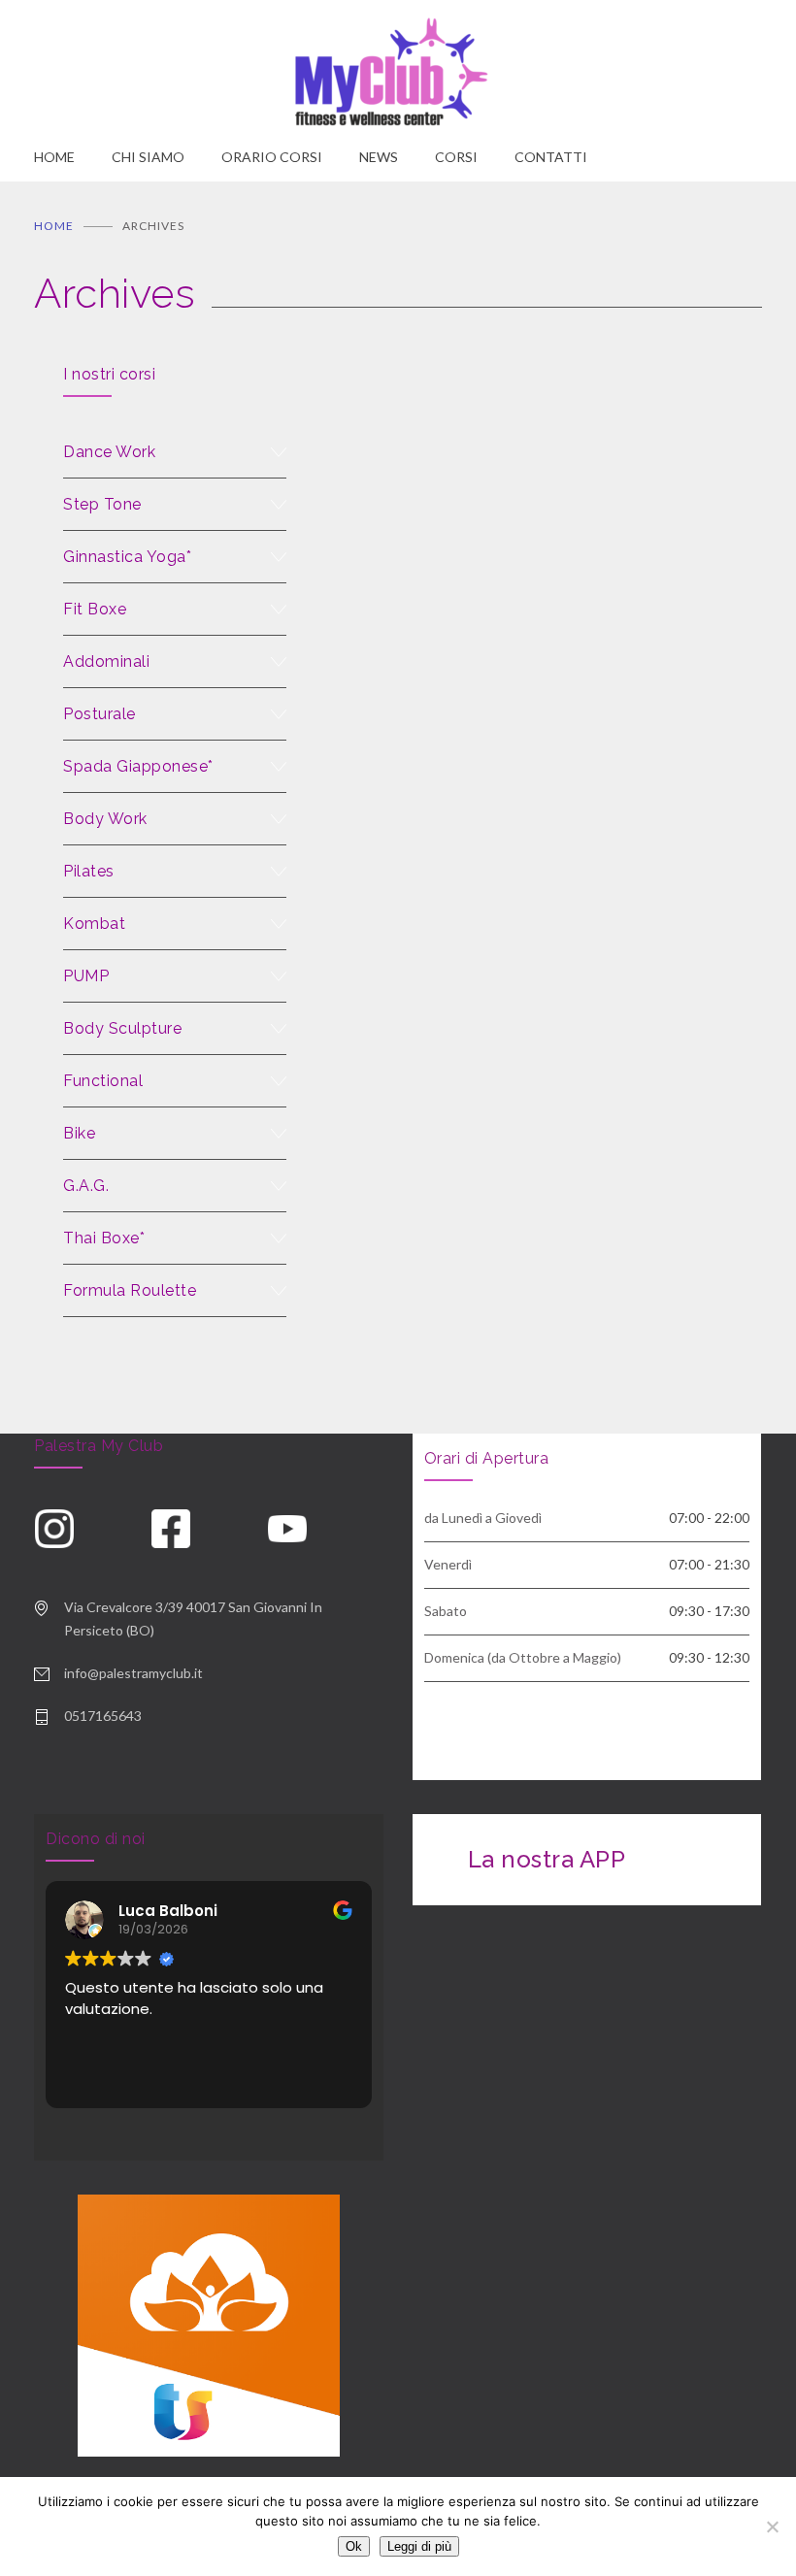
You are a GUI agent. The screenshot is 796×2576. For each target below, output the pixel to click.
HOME (54, 157)
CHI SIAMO (148, 157)
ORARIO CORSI (272, 157)
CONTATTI (551, 157)
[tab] (175, 452)
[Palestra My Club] (398, 73)
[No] (772, 2526)
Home (54, 226)
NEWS (379, 157)
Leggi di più (419, 2546)
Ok (354, 2546)
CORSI (456, 157)
